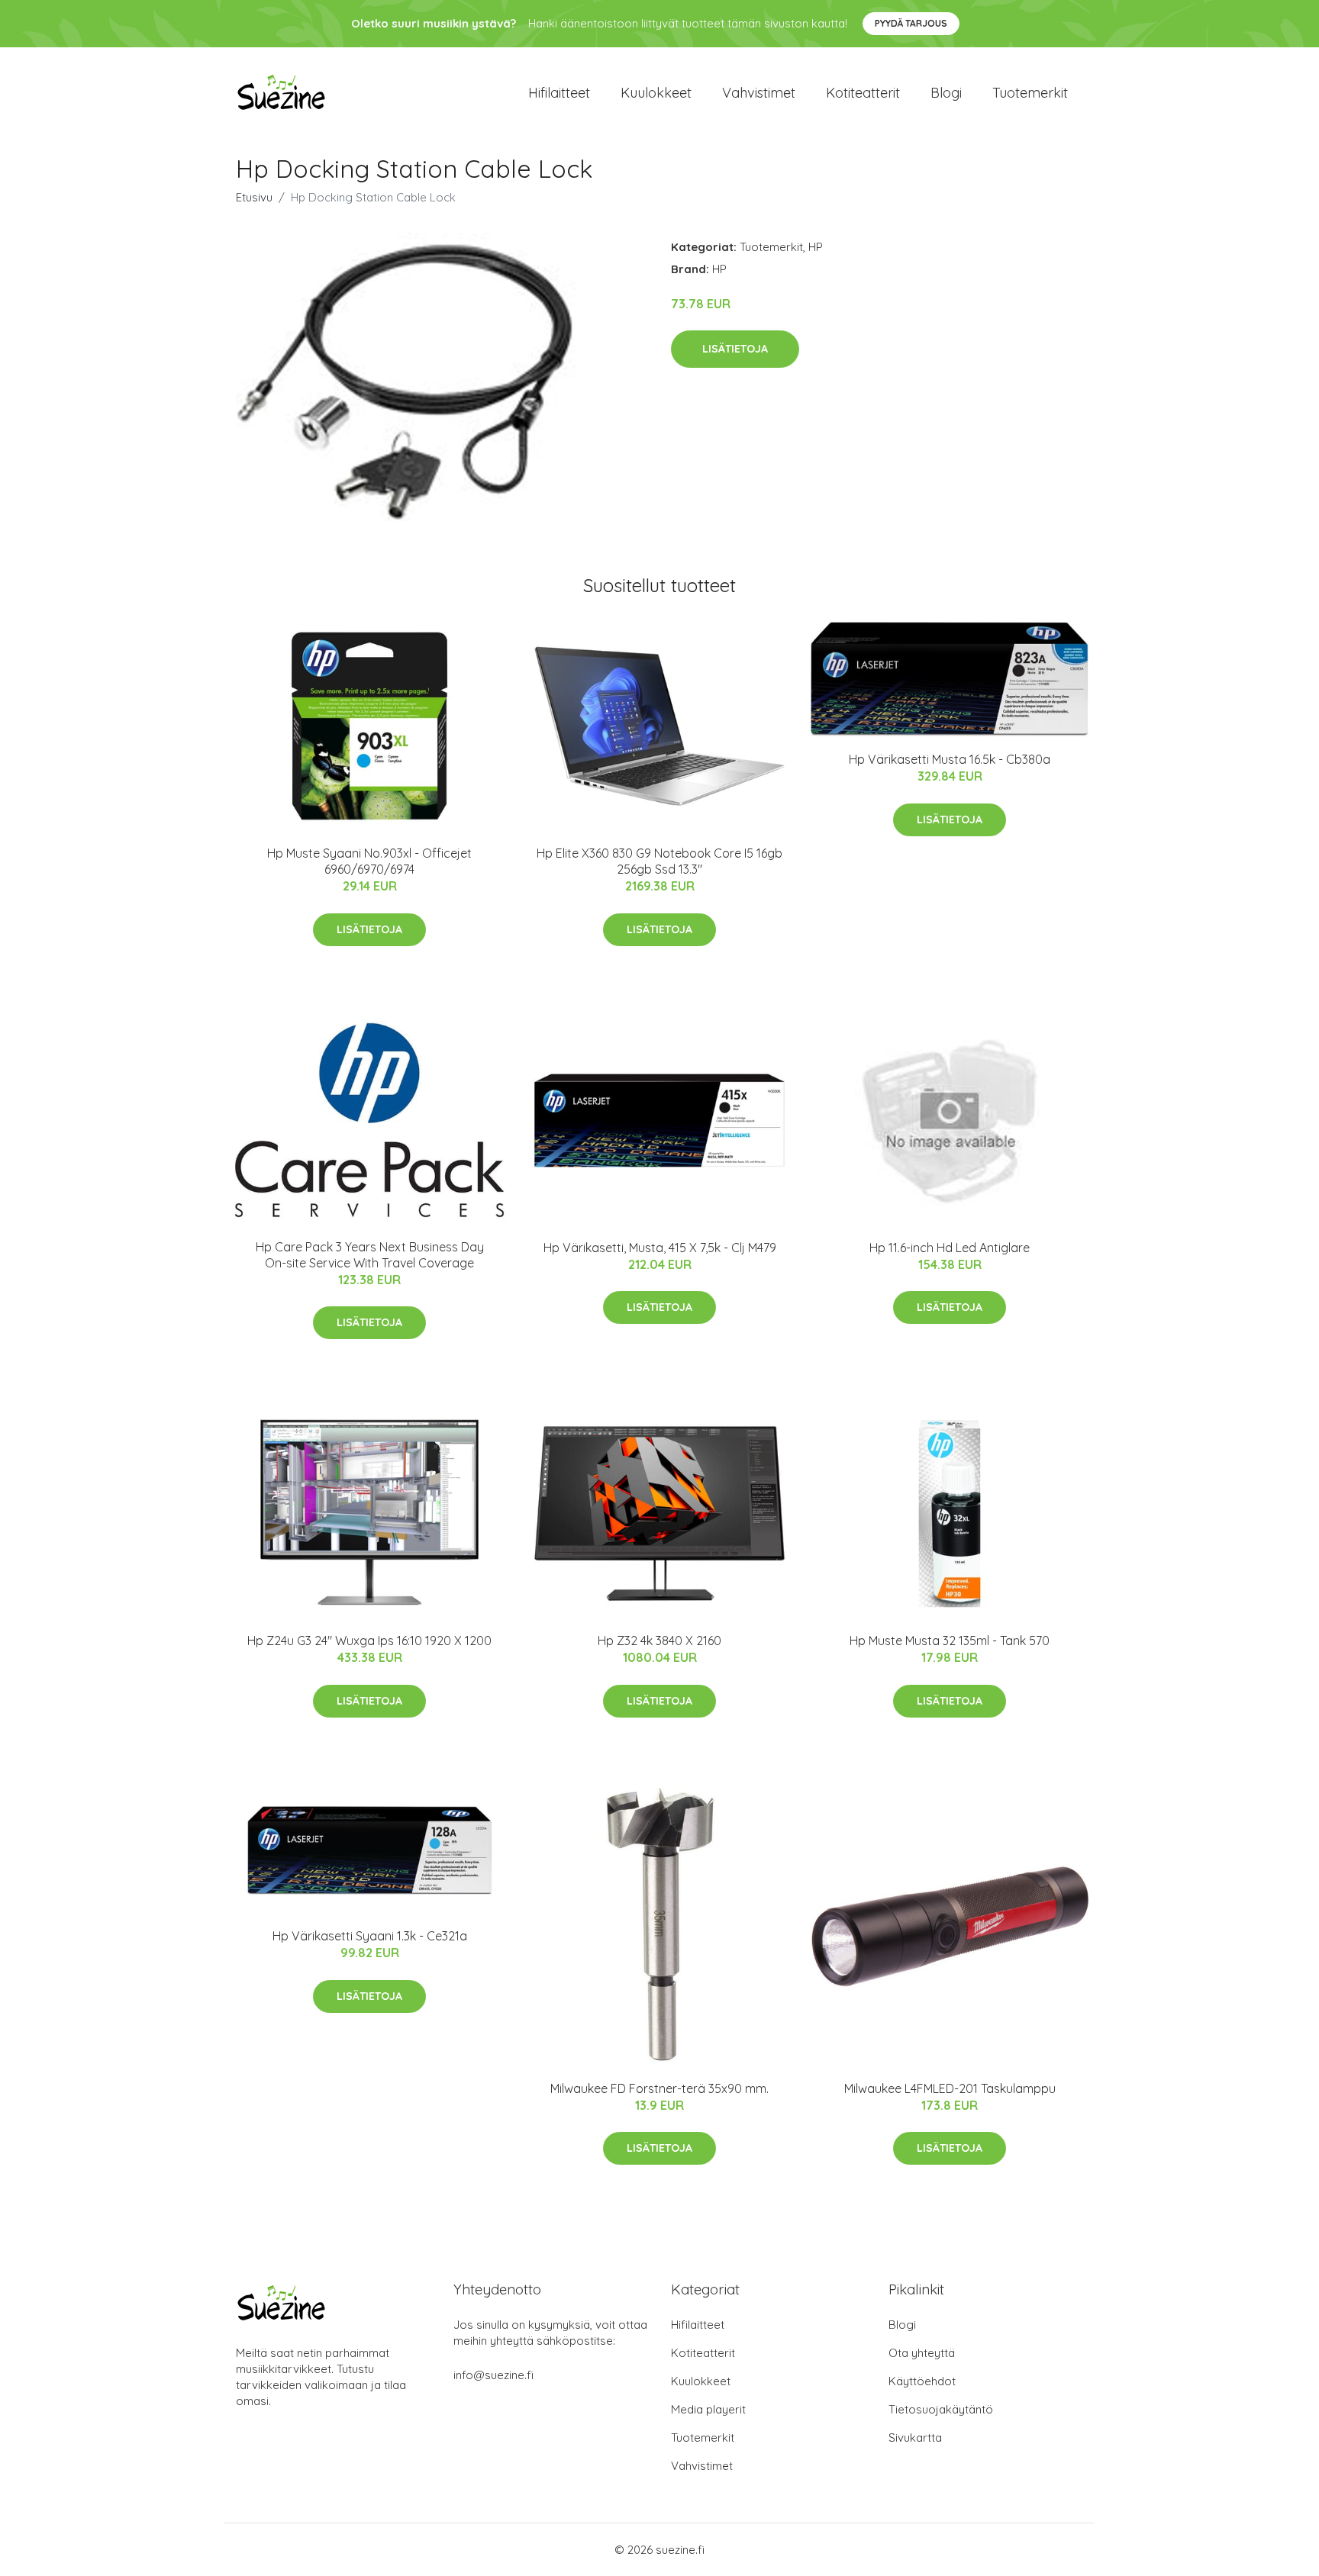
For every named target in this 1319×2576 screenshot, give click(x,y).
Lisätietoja (735, 349)
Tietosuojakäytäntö (941, 2409)
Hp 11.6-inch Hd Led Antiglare (950, 1248)
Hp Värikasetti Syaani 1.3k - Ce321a (370, 1936)
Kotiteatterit (863, 93)
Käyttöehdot (922, 2381)
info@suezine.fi (493, 2375)
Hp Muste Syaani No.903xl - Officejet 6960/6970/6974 (369, 861)
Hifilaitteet (559, 93)
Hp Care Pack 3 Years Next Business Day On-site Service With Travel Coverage (370, 1255)
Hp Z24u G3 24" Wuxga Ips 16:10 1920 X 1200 (369, 1641)
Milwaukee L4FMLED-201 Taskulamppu (950, 2088)
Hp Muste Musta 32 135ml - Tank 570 (950, 1641)
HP (816, 247)
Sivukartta (915, 2438)
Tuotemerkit (1030, 93)
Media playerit (708, 2409)
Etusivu (254, 197)
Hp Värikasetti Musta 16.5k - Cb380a (950, 759)
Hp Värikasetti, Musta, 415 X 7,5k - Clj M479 (660, 1248)
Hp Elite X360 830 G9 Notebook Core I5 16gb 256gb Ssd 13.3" (659, 861)
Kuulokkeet (656, 93)
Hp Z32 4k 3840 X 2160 (659, 1641)
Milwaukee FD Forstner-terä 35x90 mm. (659, 2088)
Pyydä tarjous (911, 23)
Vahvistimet (759, 93)
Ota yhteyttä (922, 2353)
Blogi (946, 93)
